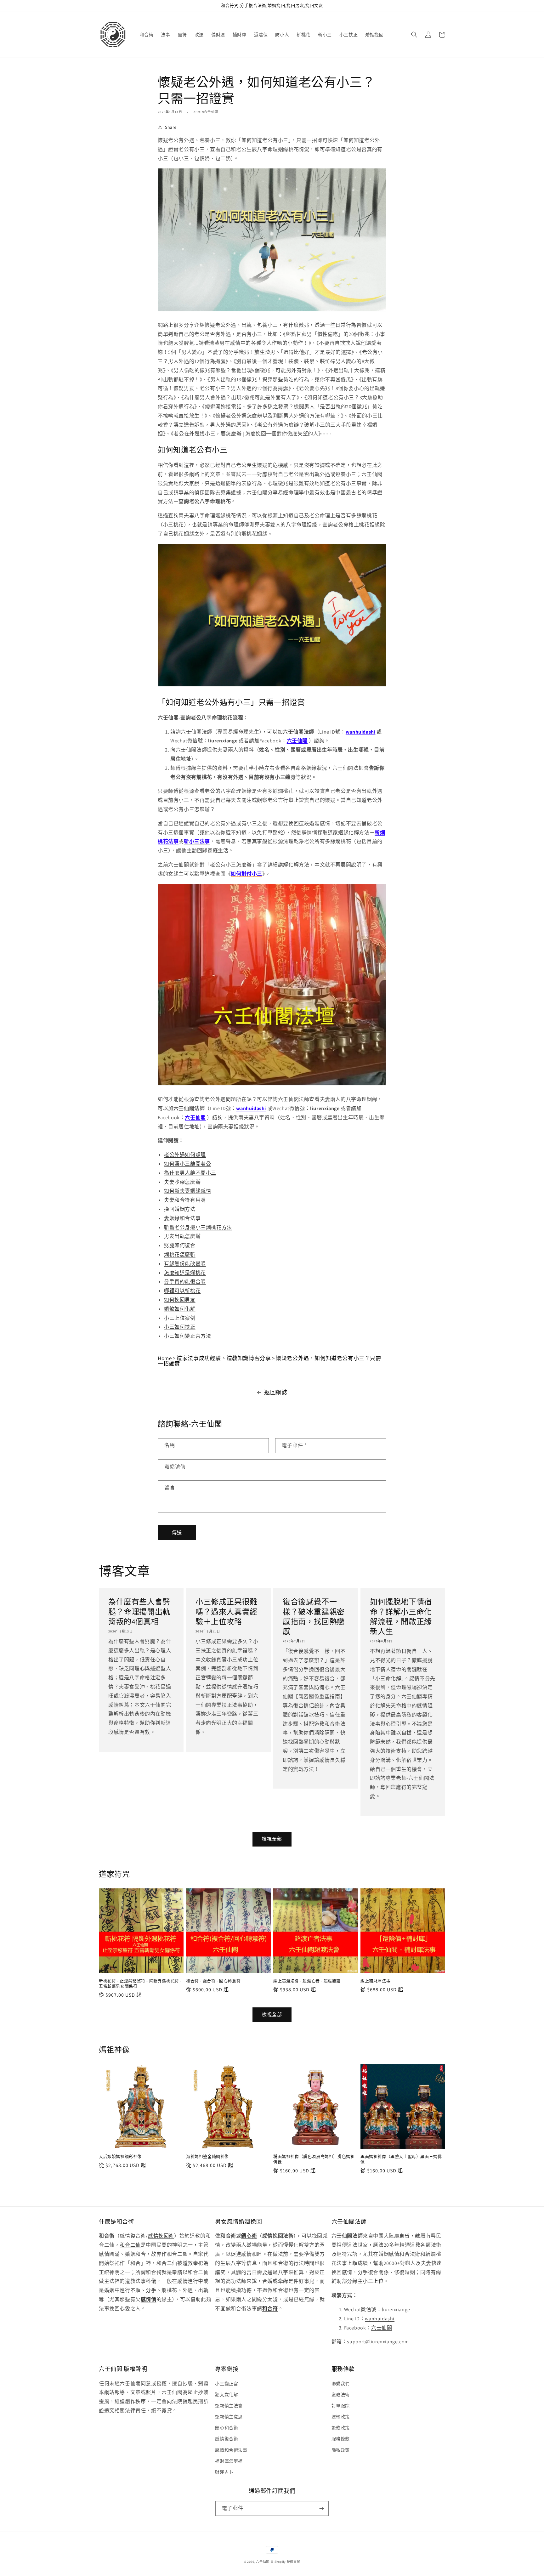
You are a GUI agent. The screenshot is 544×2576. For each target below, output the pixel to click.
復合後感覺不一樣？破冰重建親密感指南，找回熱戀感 (314, 1617)
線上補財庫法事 (375, 1981)
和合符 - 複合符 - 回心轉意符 (213, 1981)
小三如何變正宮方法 (187, 1336)
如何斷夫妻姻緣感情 (187, 1191)
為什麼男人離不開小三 (190, 1173)
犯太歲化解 (227, 2395)
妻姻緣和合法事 (182, 1218)
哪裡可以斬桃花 (182, 1291)
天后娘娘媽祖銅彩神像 (120, 2157)
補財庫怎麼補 (229, 2461)
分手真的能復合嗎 (185, 1282)
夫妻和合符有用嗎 (185, 1200)
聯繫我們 (341, 2384)
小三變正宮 (227, 2384)
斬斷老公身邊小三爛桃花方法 (198, 1227)
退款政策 (341, 2428)
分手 (151, 2290)
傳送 (177, 1532)
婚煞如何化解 (180, 1309)
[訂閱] (321, 2508)
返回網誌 (276, 1392)
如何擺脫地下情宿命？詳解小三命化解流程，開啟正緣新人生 (401, 1617)
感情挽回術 (161, 2236)
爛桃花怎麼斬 (180, 1254)
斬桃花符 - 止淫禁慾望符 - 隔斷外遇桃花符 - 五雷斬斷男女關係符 (140, 1984)
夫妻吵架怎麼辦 (182, 1182)
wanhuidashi (380, 2319)
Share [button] (171, 127)
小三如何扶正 (180, 1327)
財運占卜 (224, 2472)
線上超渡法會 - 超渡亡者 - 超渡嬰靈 (307, 1981)
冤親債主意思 (229, 2417)
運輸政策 (341, 2417)
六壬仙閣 (297, 741)
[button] (414, 35)
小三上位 (373, 2281)
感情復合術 (227, 2439)
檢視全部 (272, 1839)
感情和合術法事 (231, 2450)
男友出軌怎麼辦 (182, 1236)
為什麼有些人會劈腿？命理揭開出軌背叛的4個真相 (139, 1611)
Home (165, 1358)
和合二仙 (130, 2245)
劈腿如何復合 (180, 1245)
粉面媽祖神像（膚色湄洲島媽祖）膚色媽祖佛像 (314, 2159)
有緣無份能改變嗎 (185, 1264)
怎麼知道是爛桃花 (185, 1273)
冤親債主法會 (229, 2406)
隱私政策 (341, 2450)
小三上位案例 (180, 1318)
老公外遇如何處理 (185, 1155)
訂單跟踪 (341, 2406)
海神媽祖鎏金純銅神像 (207, 2157)
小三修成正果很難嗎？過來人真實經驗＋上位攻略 (227, 1611)
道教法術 (341, 2395)
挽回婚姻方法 (180, 1209)
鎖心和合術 (227, 2428)
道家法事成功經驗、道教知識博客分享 (224, 1358)
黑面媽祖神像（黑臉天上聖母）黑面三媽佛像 (401, 2159)
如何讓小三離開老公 (187, 1164)
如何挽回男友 (180, 1300)
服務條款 (341, 2439)
